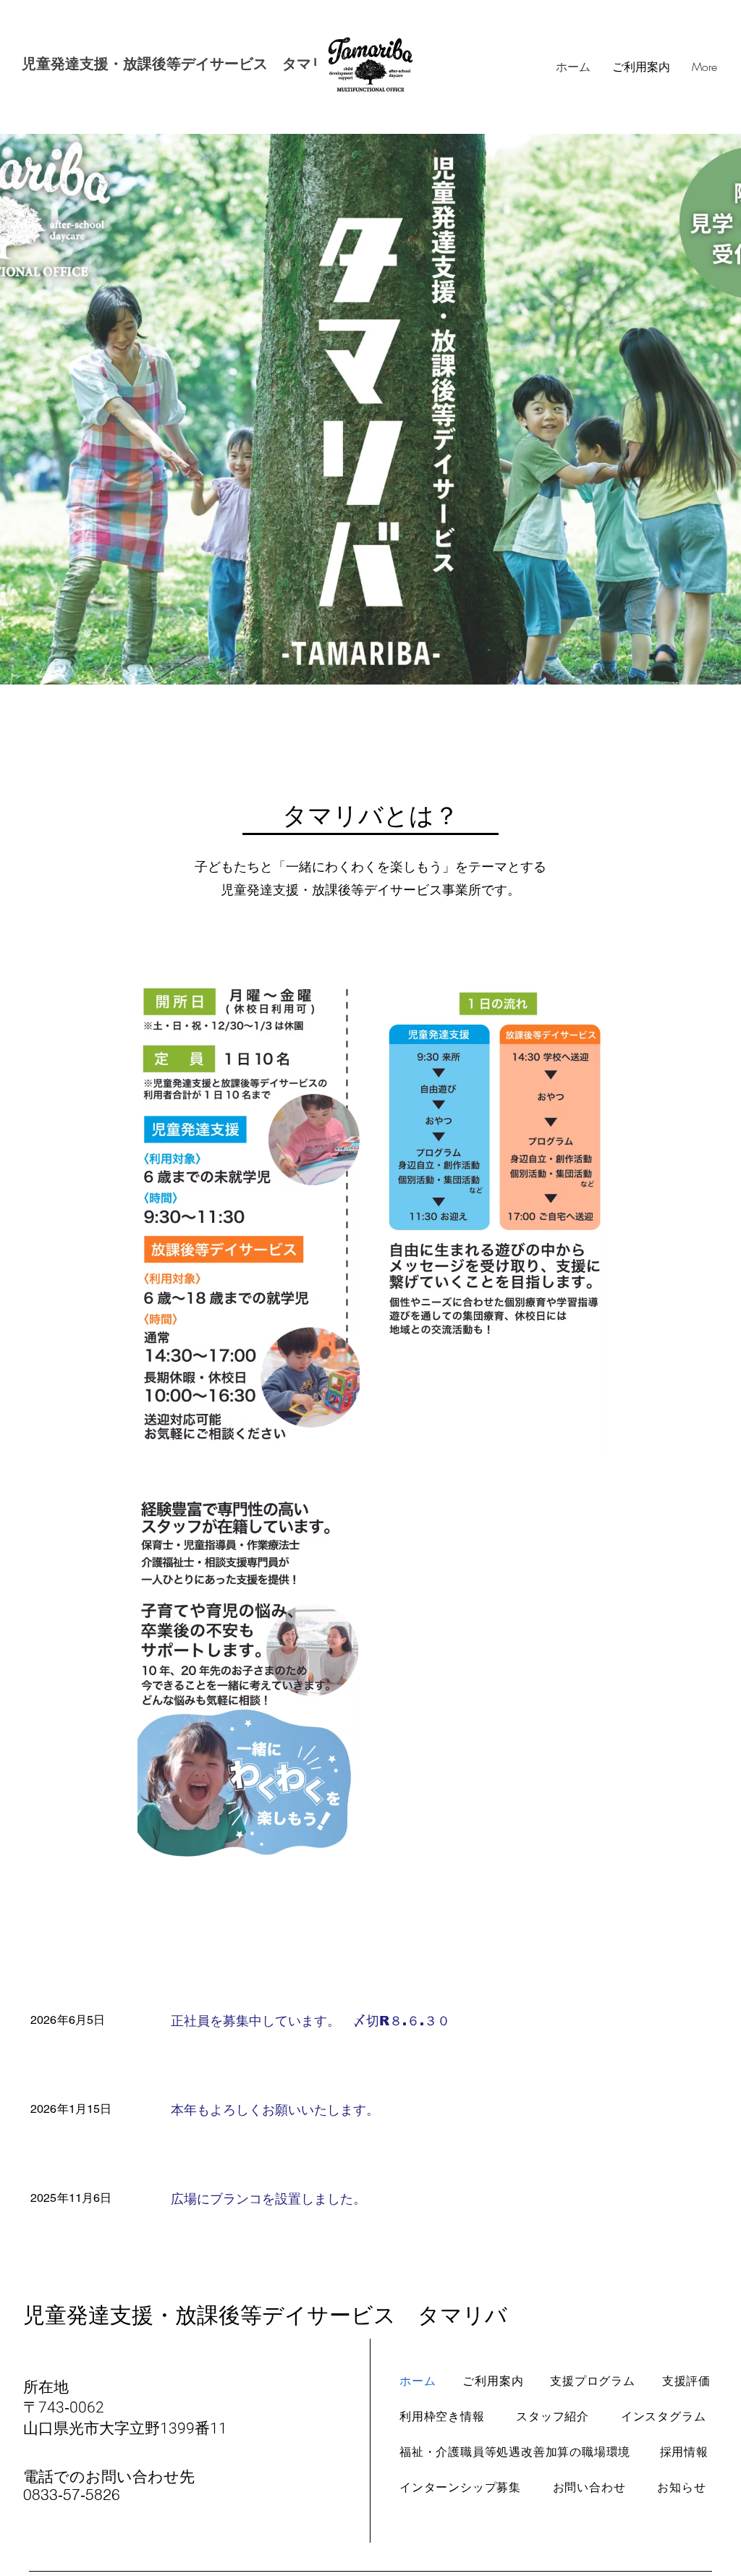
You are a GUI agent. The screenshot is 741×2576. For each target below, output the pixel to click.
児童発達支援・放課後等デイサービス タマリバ (181, 64)
